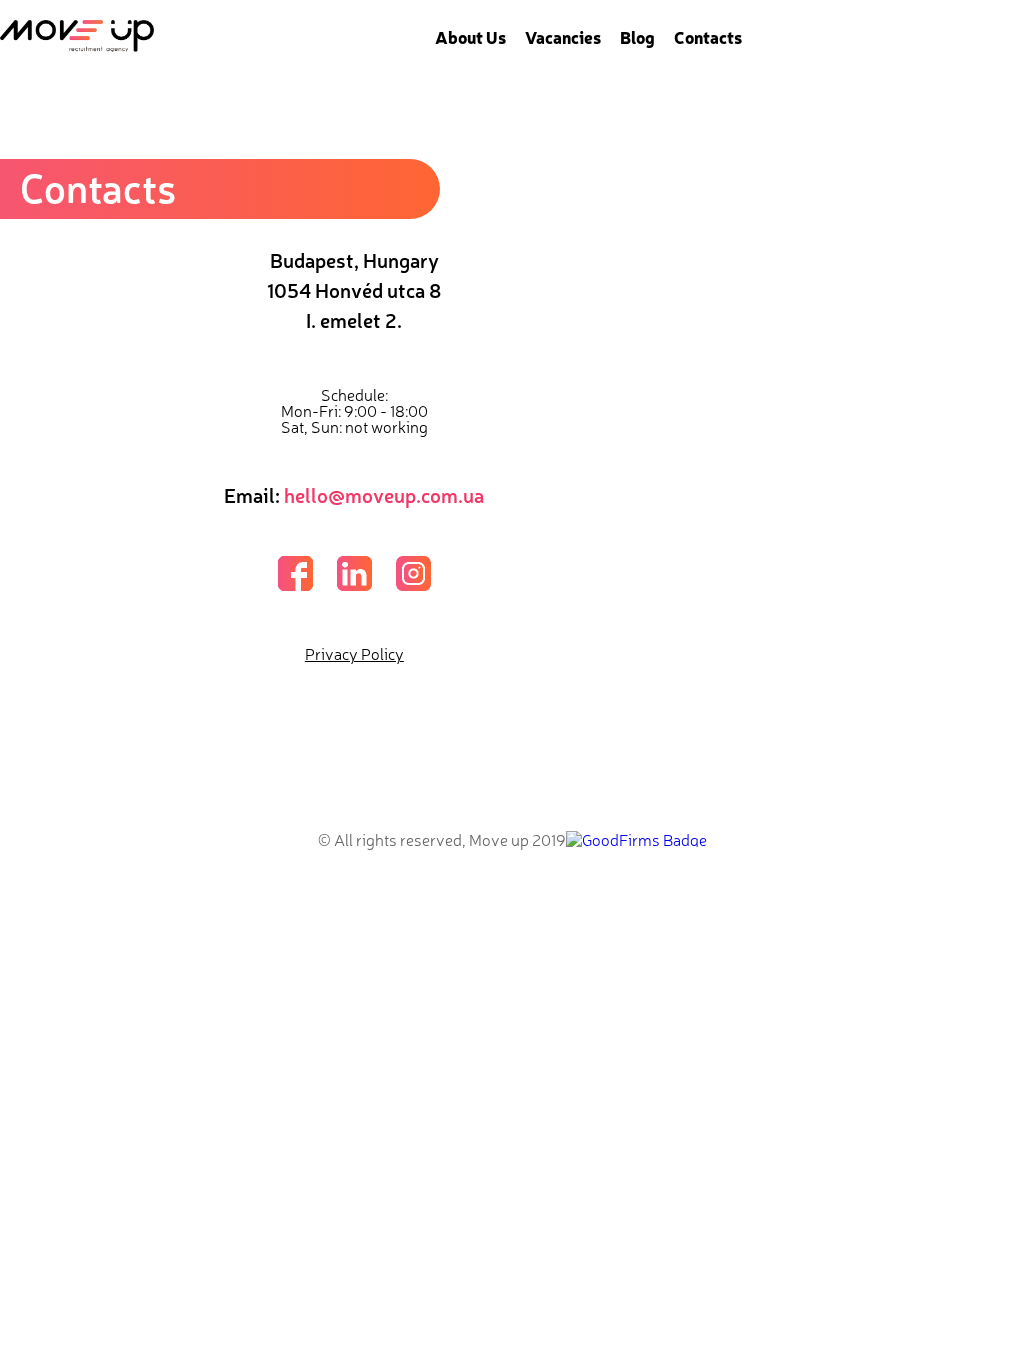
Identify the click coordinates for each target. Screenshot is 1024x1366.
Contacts (708, 36)
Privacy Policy (354, 653)
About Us (470, 36)
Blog (637, 36)
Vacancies (563, 36)
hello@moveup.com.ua (384, 494)
